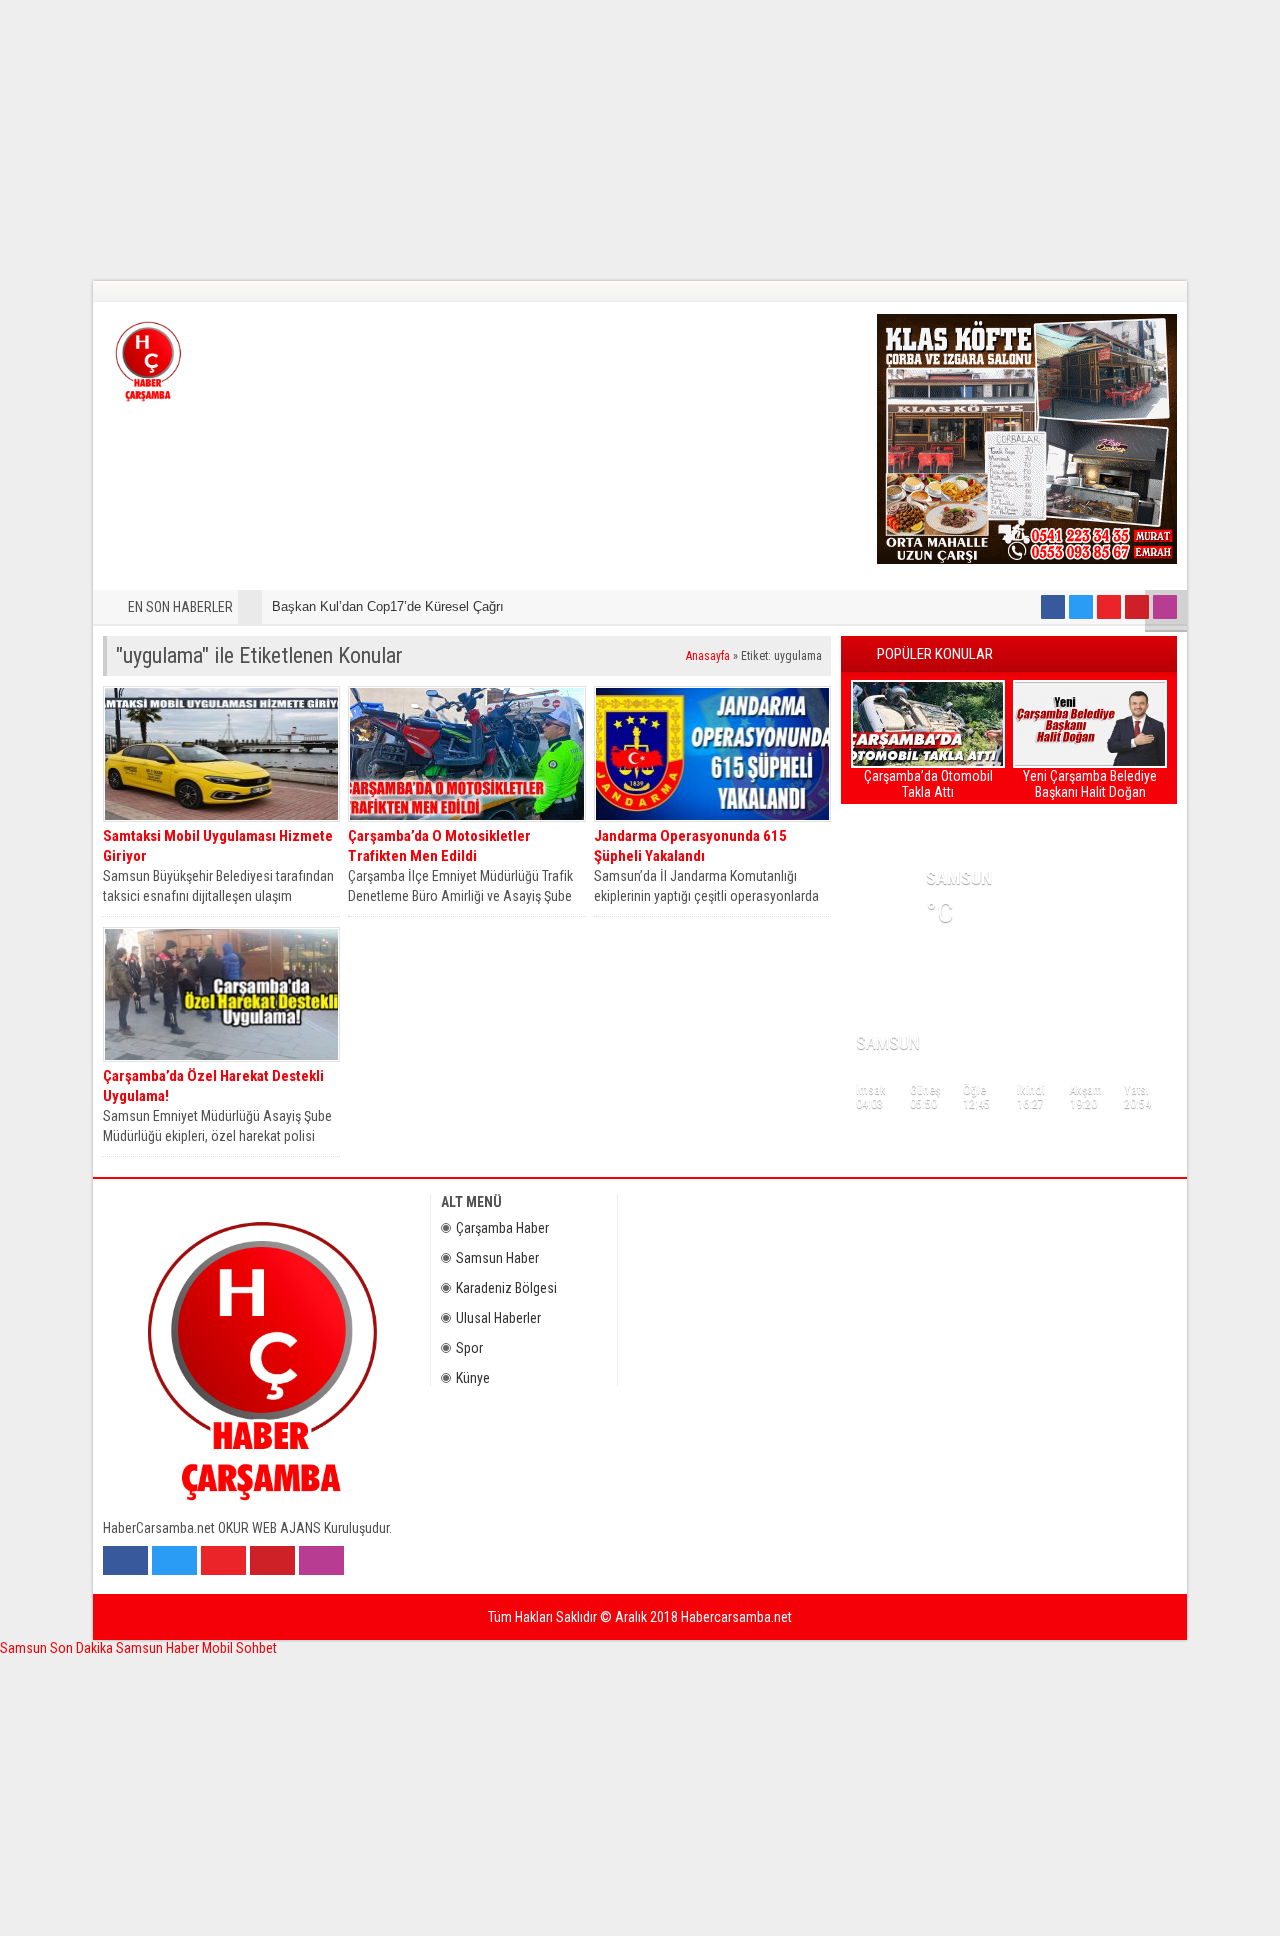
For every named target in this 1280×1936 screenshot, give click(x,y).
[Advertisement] (600, 140)
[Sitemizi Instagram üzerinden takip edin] (1165, 607)
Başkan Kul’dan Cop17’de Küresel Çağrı (388, 606)
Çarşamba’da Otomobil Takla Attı (928, 784)
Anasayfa (708, 656)
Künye (473, 1378)
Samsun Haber (497, 1258)
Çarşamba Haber (502, 1228)
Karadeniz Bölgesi (506, 1288)
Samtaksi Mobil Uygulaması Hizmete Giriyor (218, 846)
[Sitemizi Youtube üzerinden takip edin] (1109, 607)
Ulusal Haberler (498, 1318)
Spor (469, 1348)
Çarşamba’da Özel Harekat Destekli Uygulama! (213, 1086)
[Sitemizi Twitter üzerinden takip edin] (1081, 607)
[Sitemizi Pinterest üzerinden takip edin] (1137, 607)
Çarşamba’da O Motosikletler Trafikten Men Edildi (439, 846)
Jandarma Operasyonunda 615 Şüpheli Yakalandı (690, 846)
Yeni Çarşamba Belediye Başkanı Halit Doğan (1090, 784)
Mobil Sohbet (239, 1648)
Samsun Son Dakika (58, 1648)
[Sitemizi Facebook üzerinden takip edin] (1053, 607)
